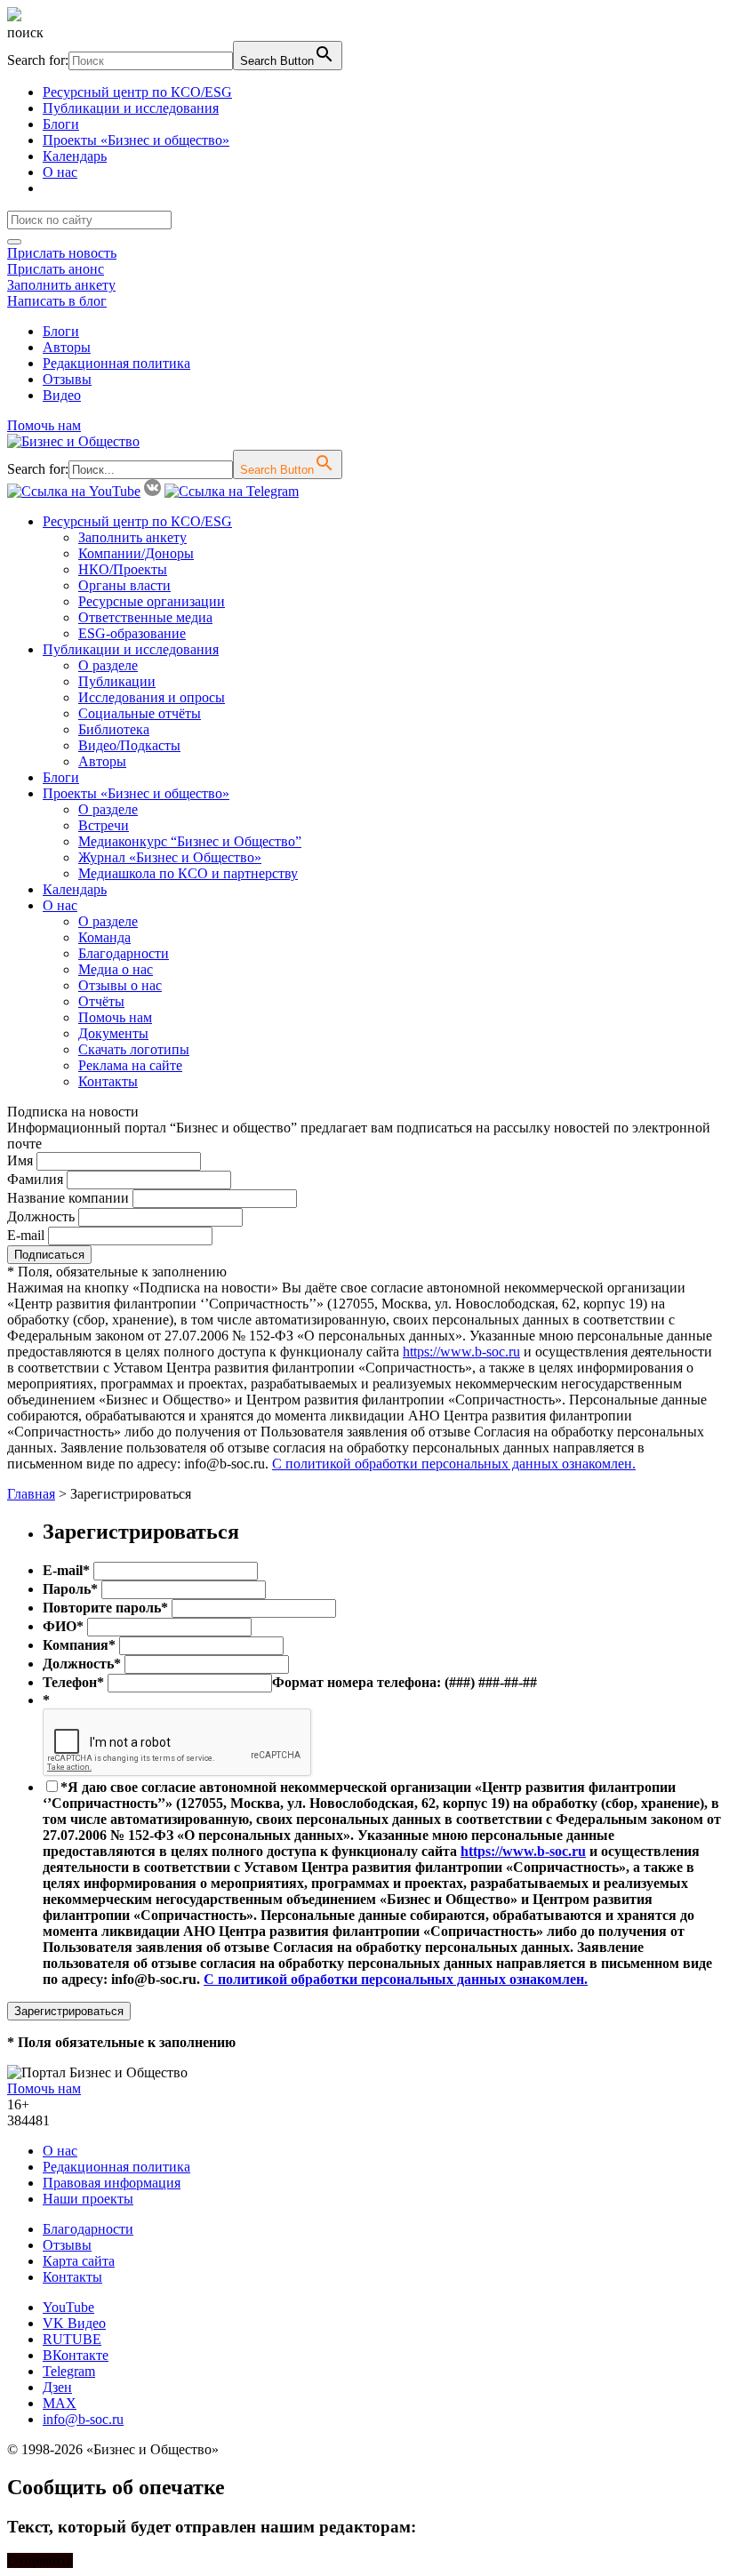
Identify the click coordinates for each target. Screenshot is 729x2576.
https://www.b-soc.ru (461, 1352)
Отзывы (67, 379)
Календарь (75, 156)
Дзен (57, 2387)
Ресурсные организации (152, 601)
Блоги (61, 124)
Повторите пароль (105, 1608)
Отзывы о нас (120, 985)
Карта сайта (79, 2261)
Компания (79, 1645)
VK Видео (74, 2323)
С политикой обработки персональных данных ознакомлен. (454, 1464)
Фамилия (35, 1179)
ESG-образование (132, 633)
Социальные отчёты (140, 713)
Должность (41, 1216)
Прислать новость (62, 253)
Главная (31, 1494)
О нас (60, 172)
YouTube (68, 2307)
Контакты (108, 1081)
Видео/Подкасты (129, 745)
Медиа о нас (116, 969)
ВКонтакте (76, 2355)
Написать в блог (57, 301)
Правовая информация (112, 2183)
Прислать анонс (56, 269)
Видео (62, 395)
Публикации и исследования (131, 108)
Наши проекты (88, 2199)
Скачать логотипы (134, 1049)
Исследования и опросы (152, 697)
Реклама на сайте (130, 1065)
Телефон (73, 1682)
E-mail (26, 1235)
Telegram (69, 2371)
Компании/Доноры (136, 553)
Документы (113, 1033)
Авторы (67, 347)
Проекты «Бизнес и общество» (136, 140)
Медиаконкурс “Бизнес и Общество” (190, 841)
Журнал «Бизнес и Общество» (170, 857)
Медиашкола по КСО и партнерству (188, 873)
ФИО (63, 1626)
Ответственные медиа (145, 617)
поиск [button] (25, 32)
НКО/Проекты (123, 569)
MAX (60, 2403)
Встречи (104, 825)
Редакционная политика (116, 363)
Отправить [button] (40, 2560)
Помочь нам (44, 425)
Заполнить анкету (61, 285)
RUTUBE (72, 2339)
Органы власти (124, 585)
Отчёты (101, 1001)
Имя (20, 1160)
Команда (104, 937)
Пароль (70, 1589)
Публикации (117, 681)
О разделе (108, 665)
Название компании (68, 1198)
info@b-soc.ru (83, 2419)
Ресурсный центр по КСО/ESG (137, 92)
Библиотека (114, 729)
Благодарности (124, 953)
